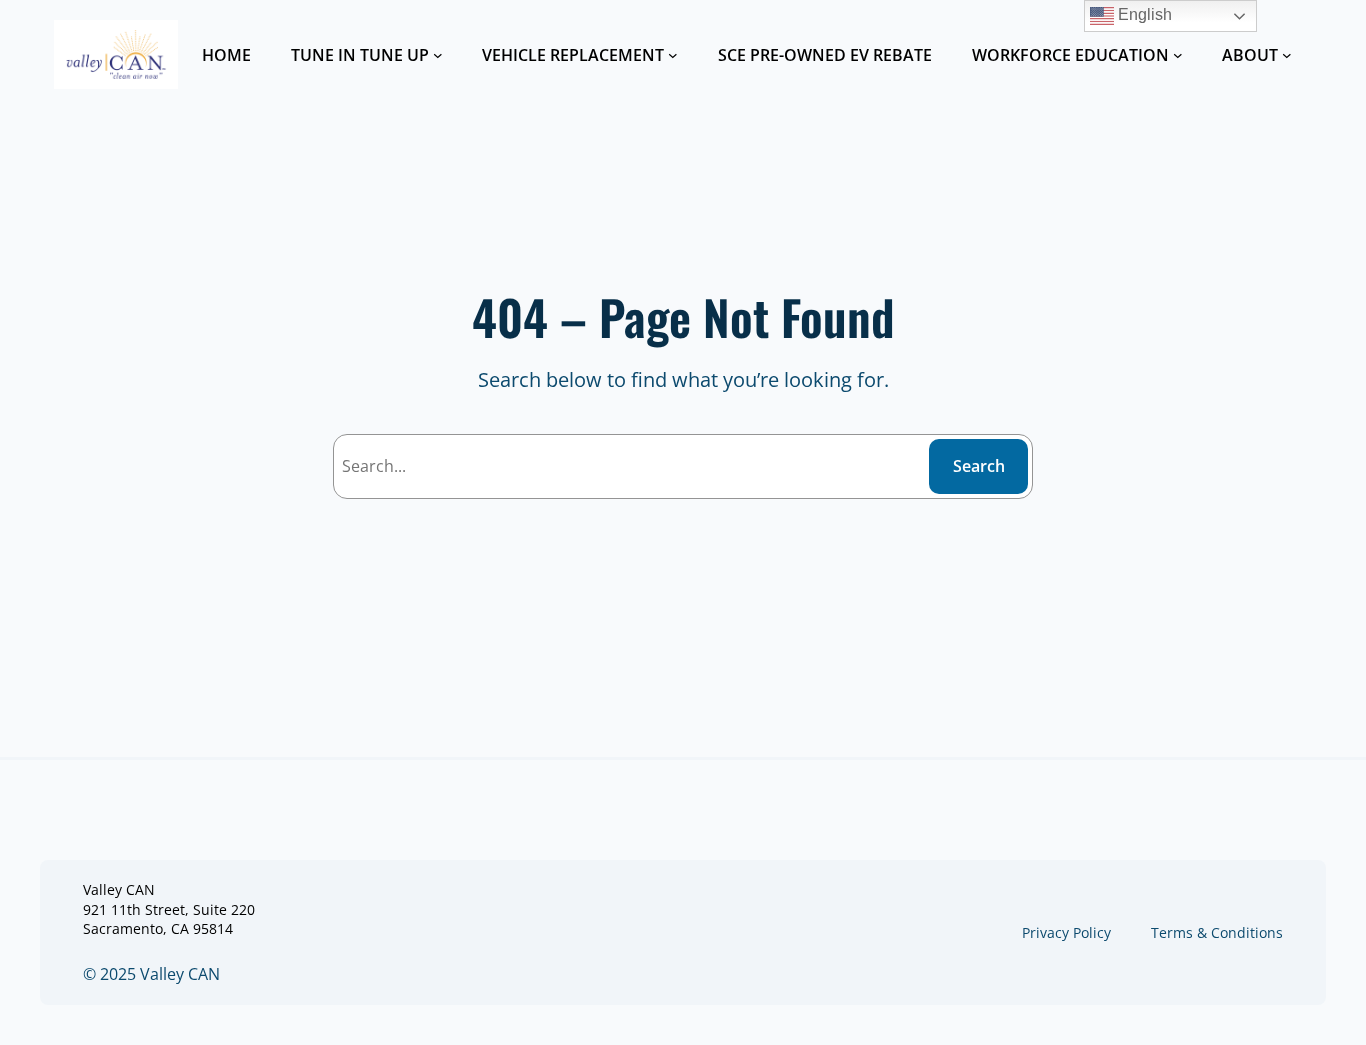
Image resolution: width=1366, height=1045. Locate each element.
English (1143, 14)
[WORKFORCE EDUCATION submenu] (1178, 55)
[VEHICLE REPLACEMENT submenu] (673, 55)
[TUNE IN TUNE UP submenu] (438, 55)
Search (979, 466)
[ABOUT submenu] (1287, 55)
